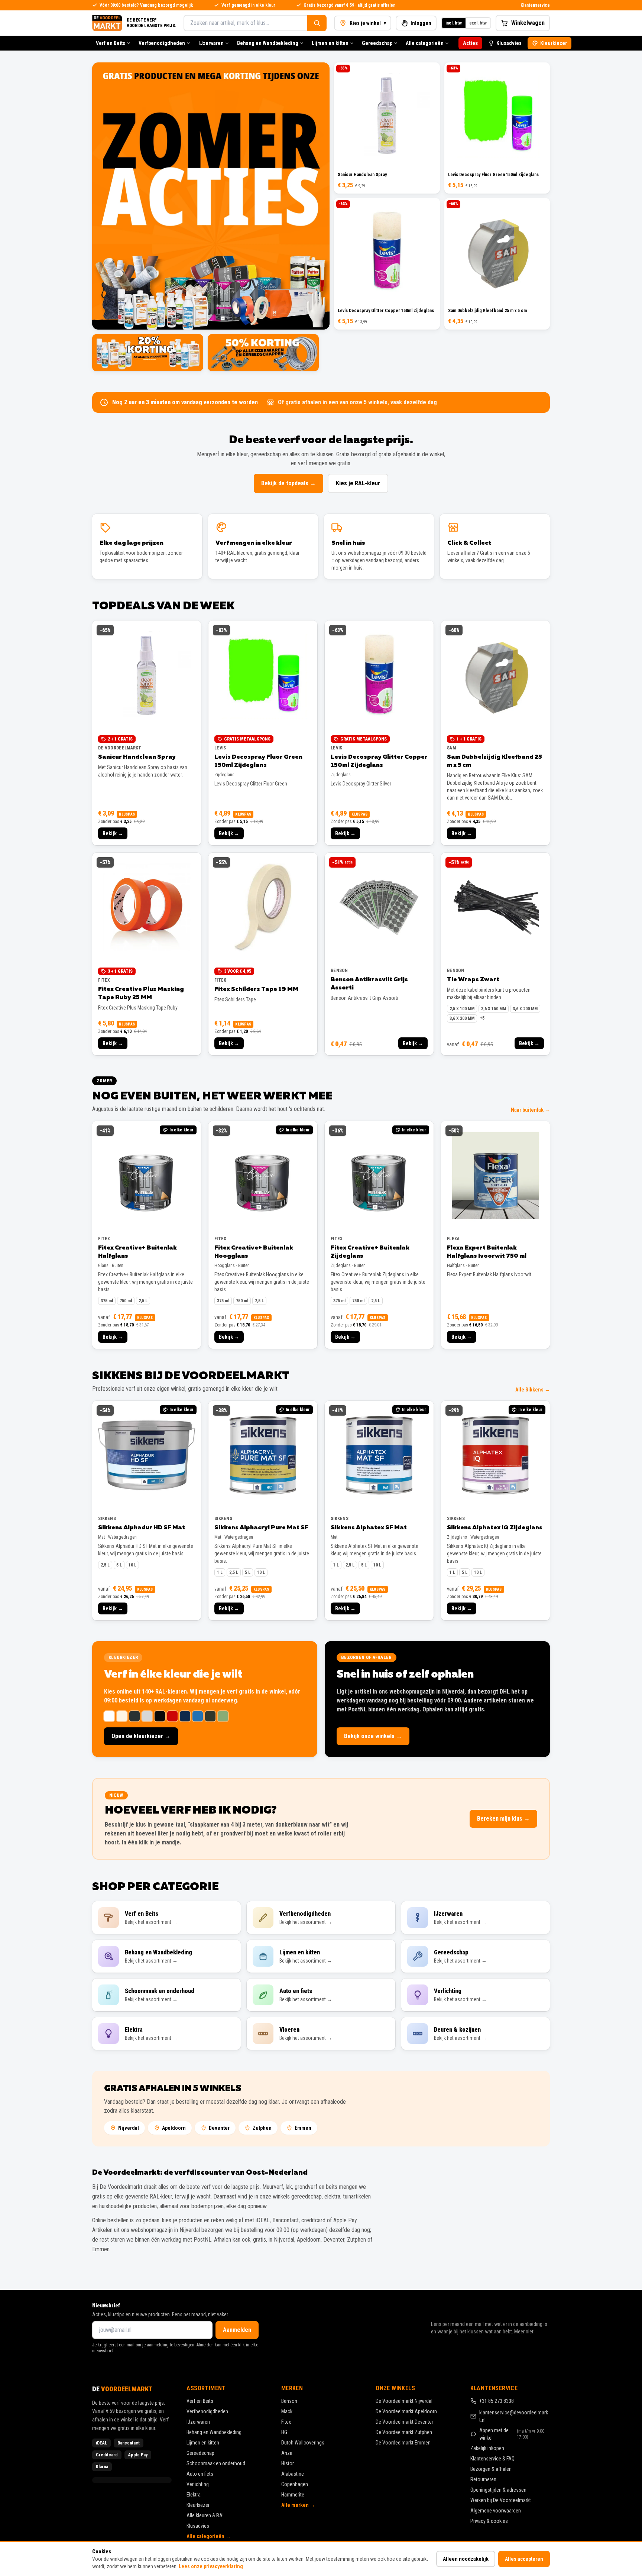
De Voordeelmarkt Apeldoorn (406, 2411)
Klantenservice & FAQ (492, 2459)
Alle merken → (298, 2505)
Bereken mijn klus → (503, 1819)
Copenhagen (295, 2484)
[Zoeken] (317, 23)
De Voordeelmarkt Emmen (403, 2443)
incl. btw (454, 23)
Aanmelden (237, 2330)
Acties (470, 43)
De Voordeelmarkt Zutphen (404, 2432)
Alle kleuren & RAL (206, 2515)
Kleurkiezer (554, 43)
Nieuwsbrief (106, 2306)
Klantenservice (535, 5)
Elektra (194, 2495)
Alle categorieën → (209, 2536)
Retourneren (483, 2479)
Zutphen (262, 2128)
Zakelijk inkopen (487, 2448)
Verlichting (198, 2484)
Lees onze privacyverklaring (211, 2566)
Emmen (303, 2128)
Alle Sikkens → (533, 1390)
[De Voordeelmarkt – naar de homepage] (107, 23)
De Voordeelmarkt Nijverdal (404, 2401)
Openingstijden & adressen (498, 2490)
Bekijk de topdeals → (288, 483)
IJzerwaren (211, 43)
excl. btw (478, 23)
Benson (289, 2401)
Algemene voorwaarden (496, 2511)
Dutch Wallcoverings (303, 2443)
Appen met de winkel (513, 2434)
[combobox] (245, 23)
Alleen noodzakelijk (466, 2559)
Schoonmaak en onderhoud (216, 2463)
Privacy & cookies (489, 2521)
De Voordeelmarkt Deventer (404, 2422)
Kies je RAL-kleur (358, 483)
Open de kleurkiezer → (141, 1736)
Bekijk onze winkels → (373, 1736)
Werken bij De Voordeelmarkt (501, 2500)
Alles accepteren (524, 2559)
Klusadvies (509, 43)
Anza (287, 2453)
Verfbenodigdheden (162, 43)
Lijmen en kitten (330, 43)
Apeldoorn (174, 2128)
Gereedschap (377, 43)
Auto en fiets (200, 2474)
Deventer (219, 2128)
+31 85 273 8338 (497, 2401)
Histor (288, 2463)
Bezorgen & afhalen (491, 2469)
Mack (287, 2411)
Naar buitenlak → (530, 1110)
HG (284, 2432)
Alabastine (293, 2474)
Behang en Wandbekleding (268, 43)
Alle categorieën (425, 43)
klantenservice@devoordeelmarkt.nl (514, 2416)
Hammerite (293, 2495)
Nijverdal (129, 2128)
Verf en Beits (111, 43)
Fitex (286, 2422)
